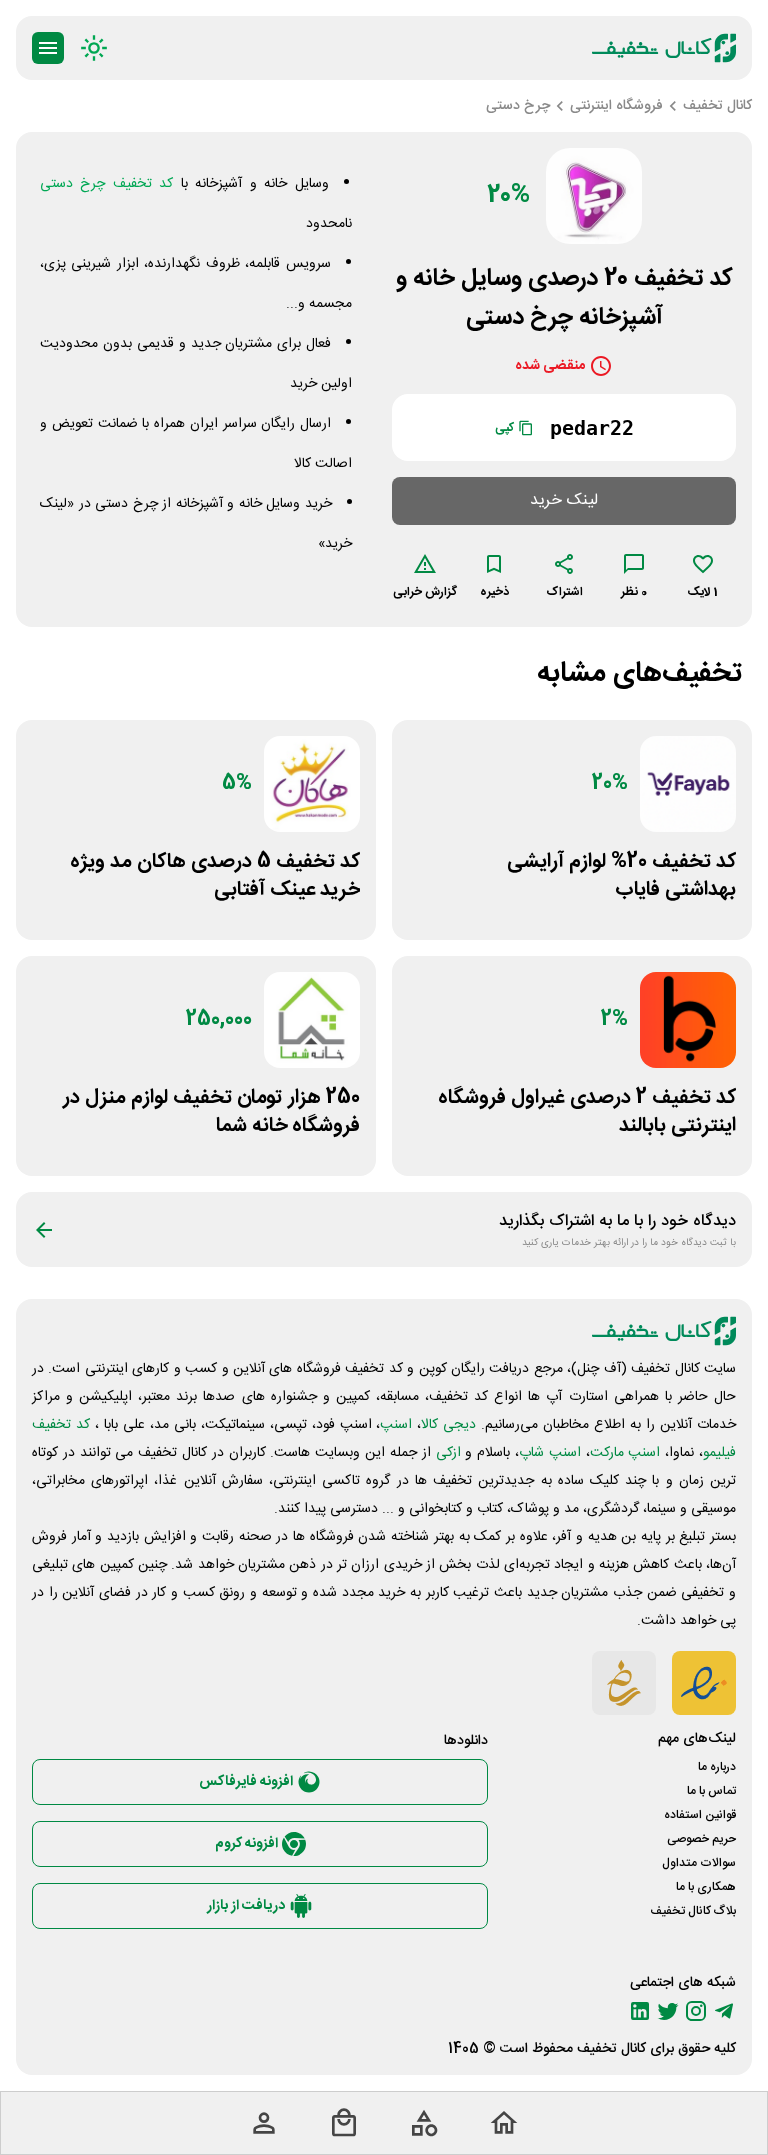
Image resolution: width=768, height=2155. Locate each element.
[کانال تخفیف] (664, 48)
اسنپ (396, 1425)
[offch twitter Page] (668, 2011)
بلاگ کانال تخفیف (693, 1911)
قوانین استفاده (700, 1815)
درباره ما (717, 1767)
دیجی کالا (448, 1425)
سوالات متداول (699, 1863)
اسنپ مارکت (625, 1453)
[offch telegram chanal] (724, 2011)
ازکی (448, 1453)
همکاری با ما (706, 1887)
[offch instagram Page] (696, 2011)
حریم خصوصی (701, 1839)
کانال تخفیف (611, 2049)
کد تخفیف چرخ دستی (106, 184)
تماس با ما (711, 1791)
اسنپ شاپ (550, 1453)
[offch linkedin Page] (640, 2011)
